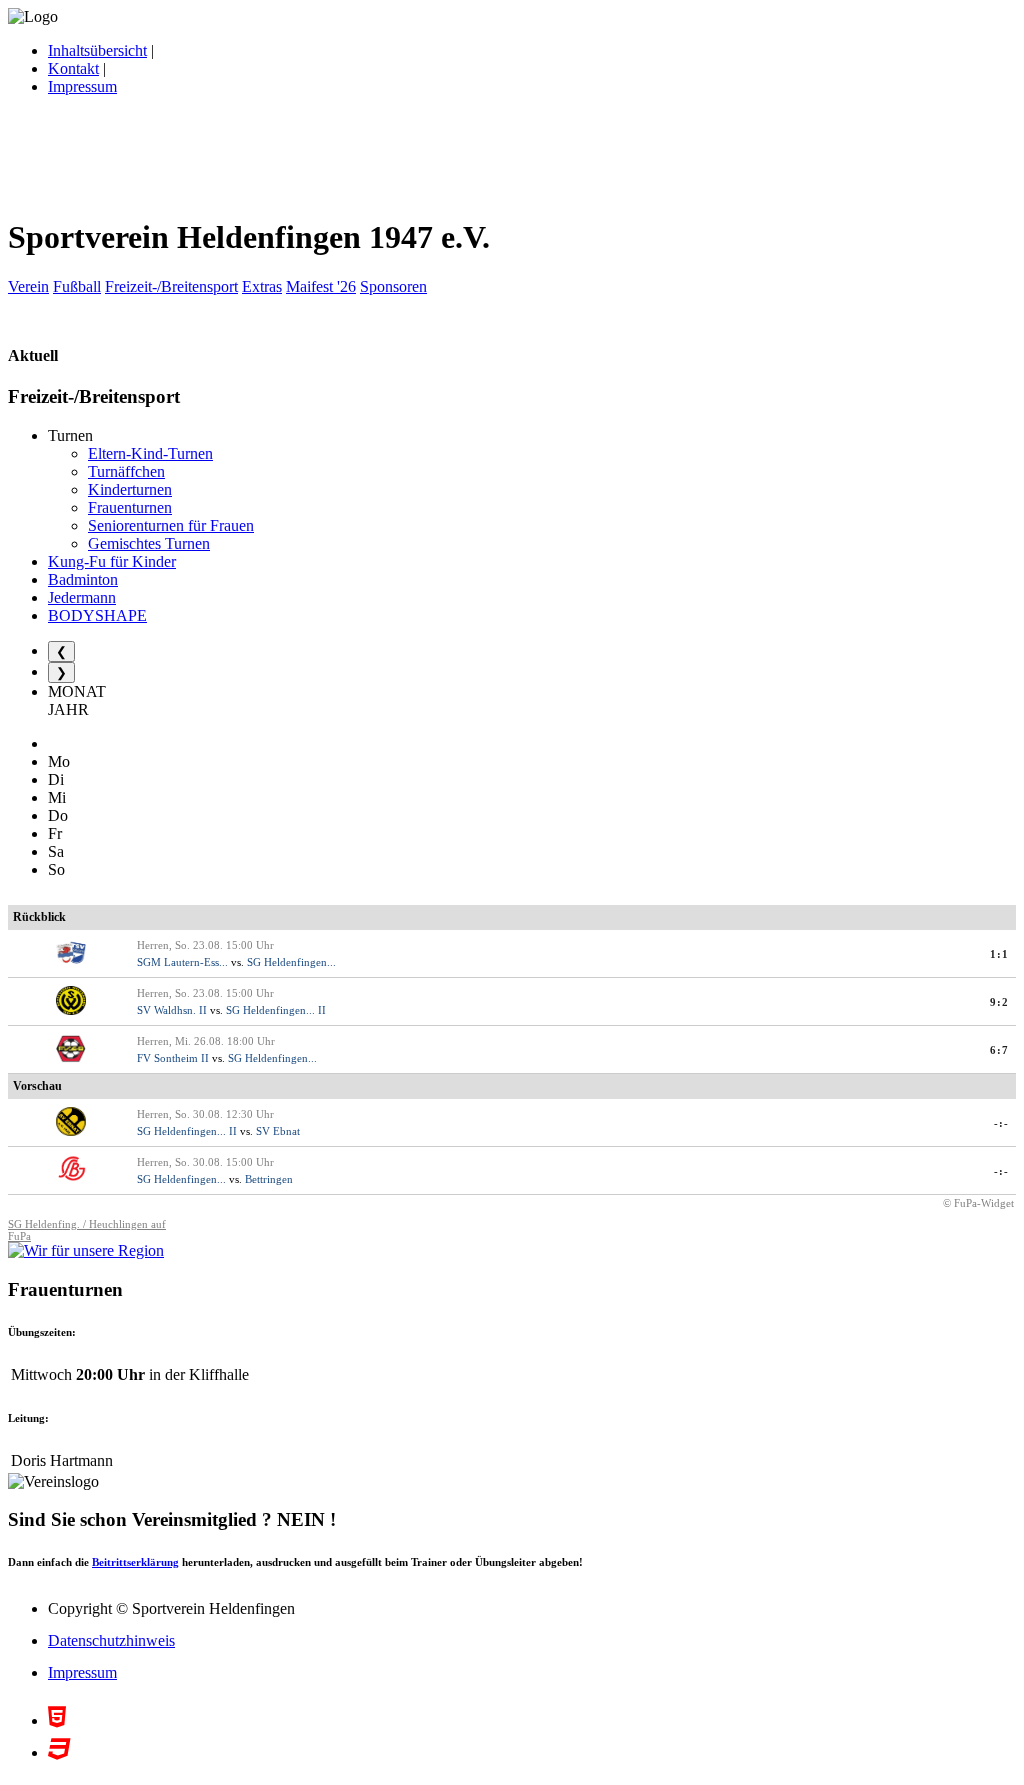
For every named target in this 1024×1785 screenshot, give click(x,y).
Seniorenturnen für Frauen (171, 525)
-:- (1001, 1123)
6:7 (999, 1050)
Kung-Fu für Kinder (112, 561)
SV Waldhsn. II (172, 1010)
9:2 (999, 1002)
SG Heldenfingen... (291, 962)
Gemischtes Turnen (149, 543)
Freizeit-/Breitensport (171, 286)
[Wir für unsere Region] (86, 1250)
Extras (262, 286)
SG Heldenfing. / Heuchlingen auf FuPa (87, 1230)
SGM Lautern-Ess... (182, 962)
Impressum (82, 86)
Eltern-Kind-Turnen (150, 453)
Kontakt (73, 68)
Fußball (77, 286)
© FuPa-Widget (978, 1203)
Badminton (83, 579)
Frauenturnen (130, 507)
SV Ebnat (278, 1131)
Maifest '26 (321, 286)
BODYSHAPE (97, 615)
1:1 (999, 954)
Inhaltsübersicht (97, 50)
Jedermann (82, 597)
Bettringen (269, 1179)
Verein (28, 286)
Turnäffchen (126, 471)
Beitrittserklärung (135, 1562)
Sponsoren (393, 286)
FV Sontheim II (173, 1058)
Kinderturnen (130, 489)
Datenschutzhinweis (111, 1640)
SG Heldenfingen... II (276, 1010)
